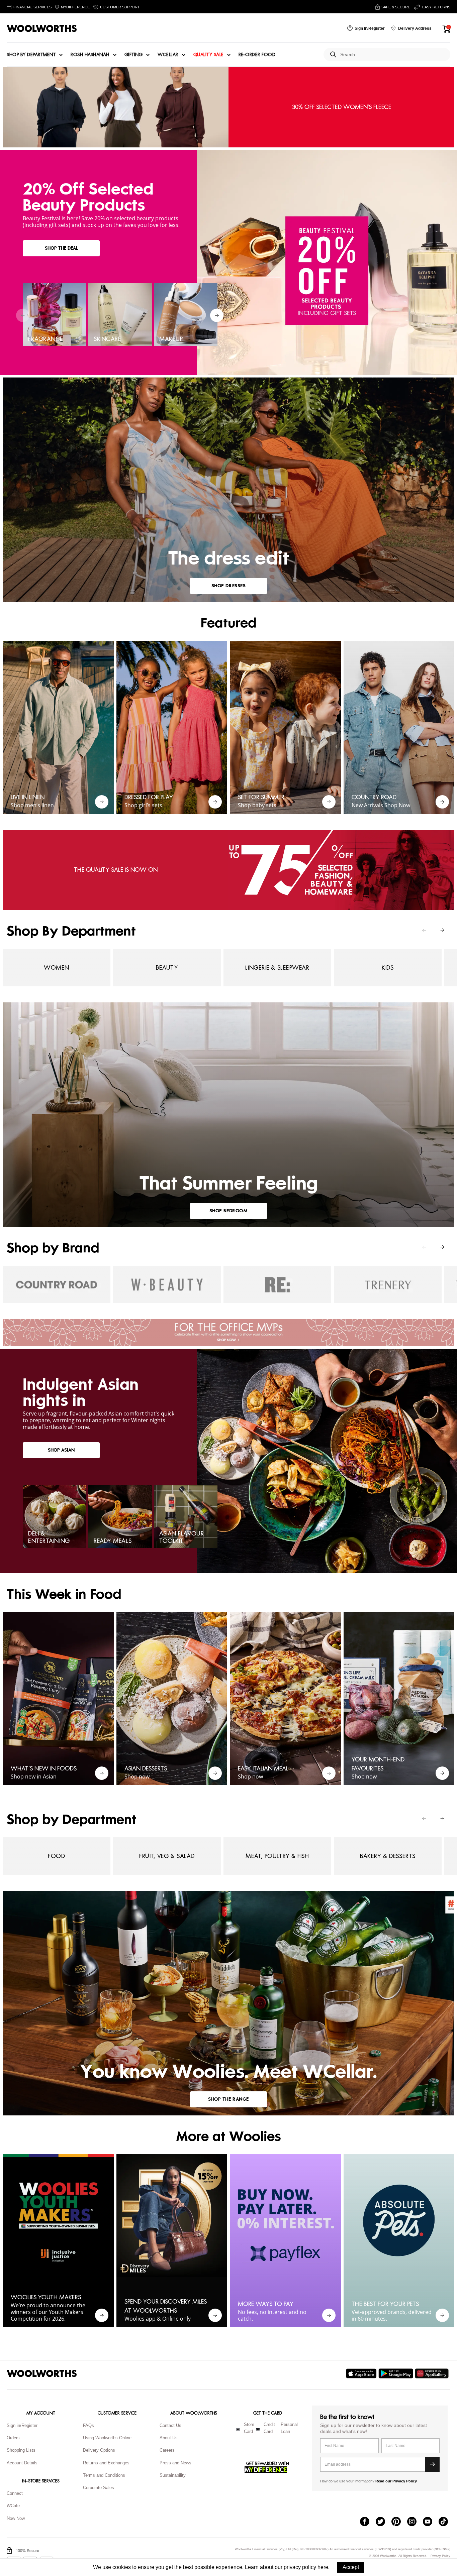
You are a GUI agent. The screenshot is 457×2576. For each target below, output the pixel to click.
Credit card (269, 2428)
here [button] (323, 2567)
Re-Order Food (257, 55)
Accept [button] (351, 2567)
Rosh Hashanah (90, 55)
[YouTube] (431, 2522)
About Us (169, 2438)
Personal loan (289, 2428)
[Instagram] (415, 2522)
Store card (249, 2428)
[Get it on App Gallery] (433, 2373)
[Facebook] (368, 2522)
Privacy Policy (440, 2556)
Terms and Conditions (104, 2475)
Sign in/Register (22, 2425)
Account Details (22, 2463)
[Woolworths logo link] (42, 28)
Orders (13, 2438)
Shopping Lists (21, 2450)
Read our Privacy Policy (396, 2481)
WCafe (13, 2506)
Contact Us (170, 2425)
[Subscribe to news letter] (432, 2464)
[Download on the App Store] (362, 2373)
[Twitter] (384, 2522)
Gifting (134, 55)
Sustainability (173, 2475)
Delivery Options (99, 2450)
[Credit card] (258, 2429)
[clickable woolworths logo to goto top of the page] (42, 2373)
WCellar (168, 55)
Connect (15, 2493)
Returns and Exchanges (106, 2463)
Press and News (175, 2463)
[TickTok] (446, 2522)
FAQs (88, 2425)
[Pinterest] (399, 2522)
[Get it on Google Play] (397, 2373)
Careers (167, 2450)
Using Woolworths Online (107, 2438)
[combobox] (393, 55)
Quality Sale (208, 55)
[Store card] (238, 2429)
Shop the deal (61, 248)
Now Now (16, 2518)
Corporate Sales (99, 2488)
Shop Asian (61, 1450)
